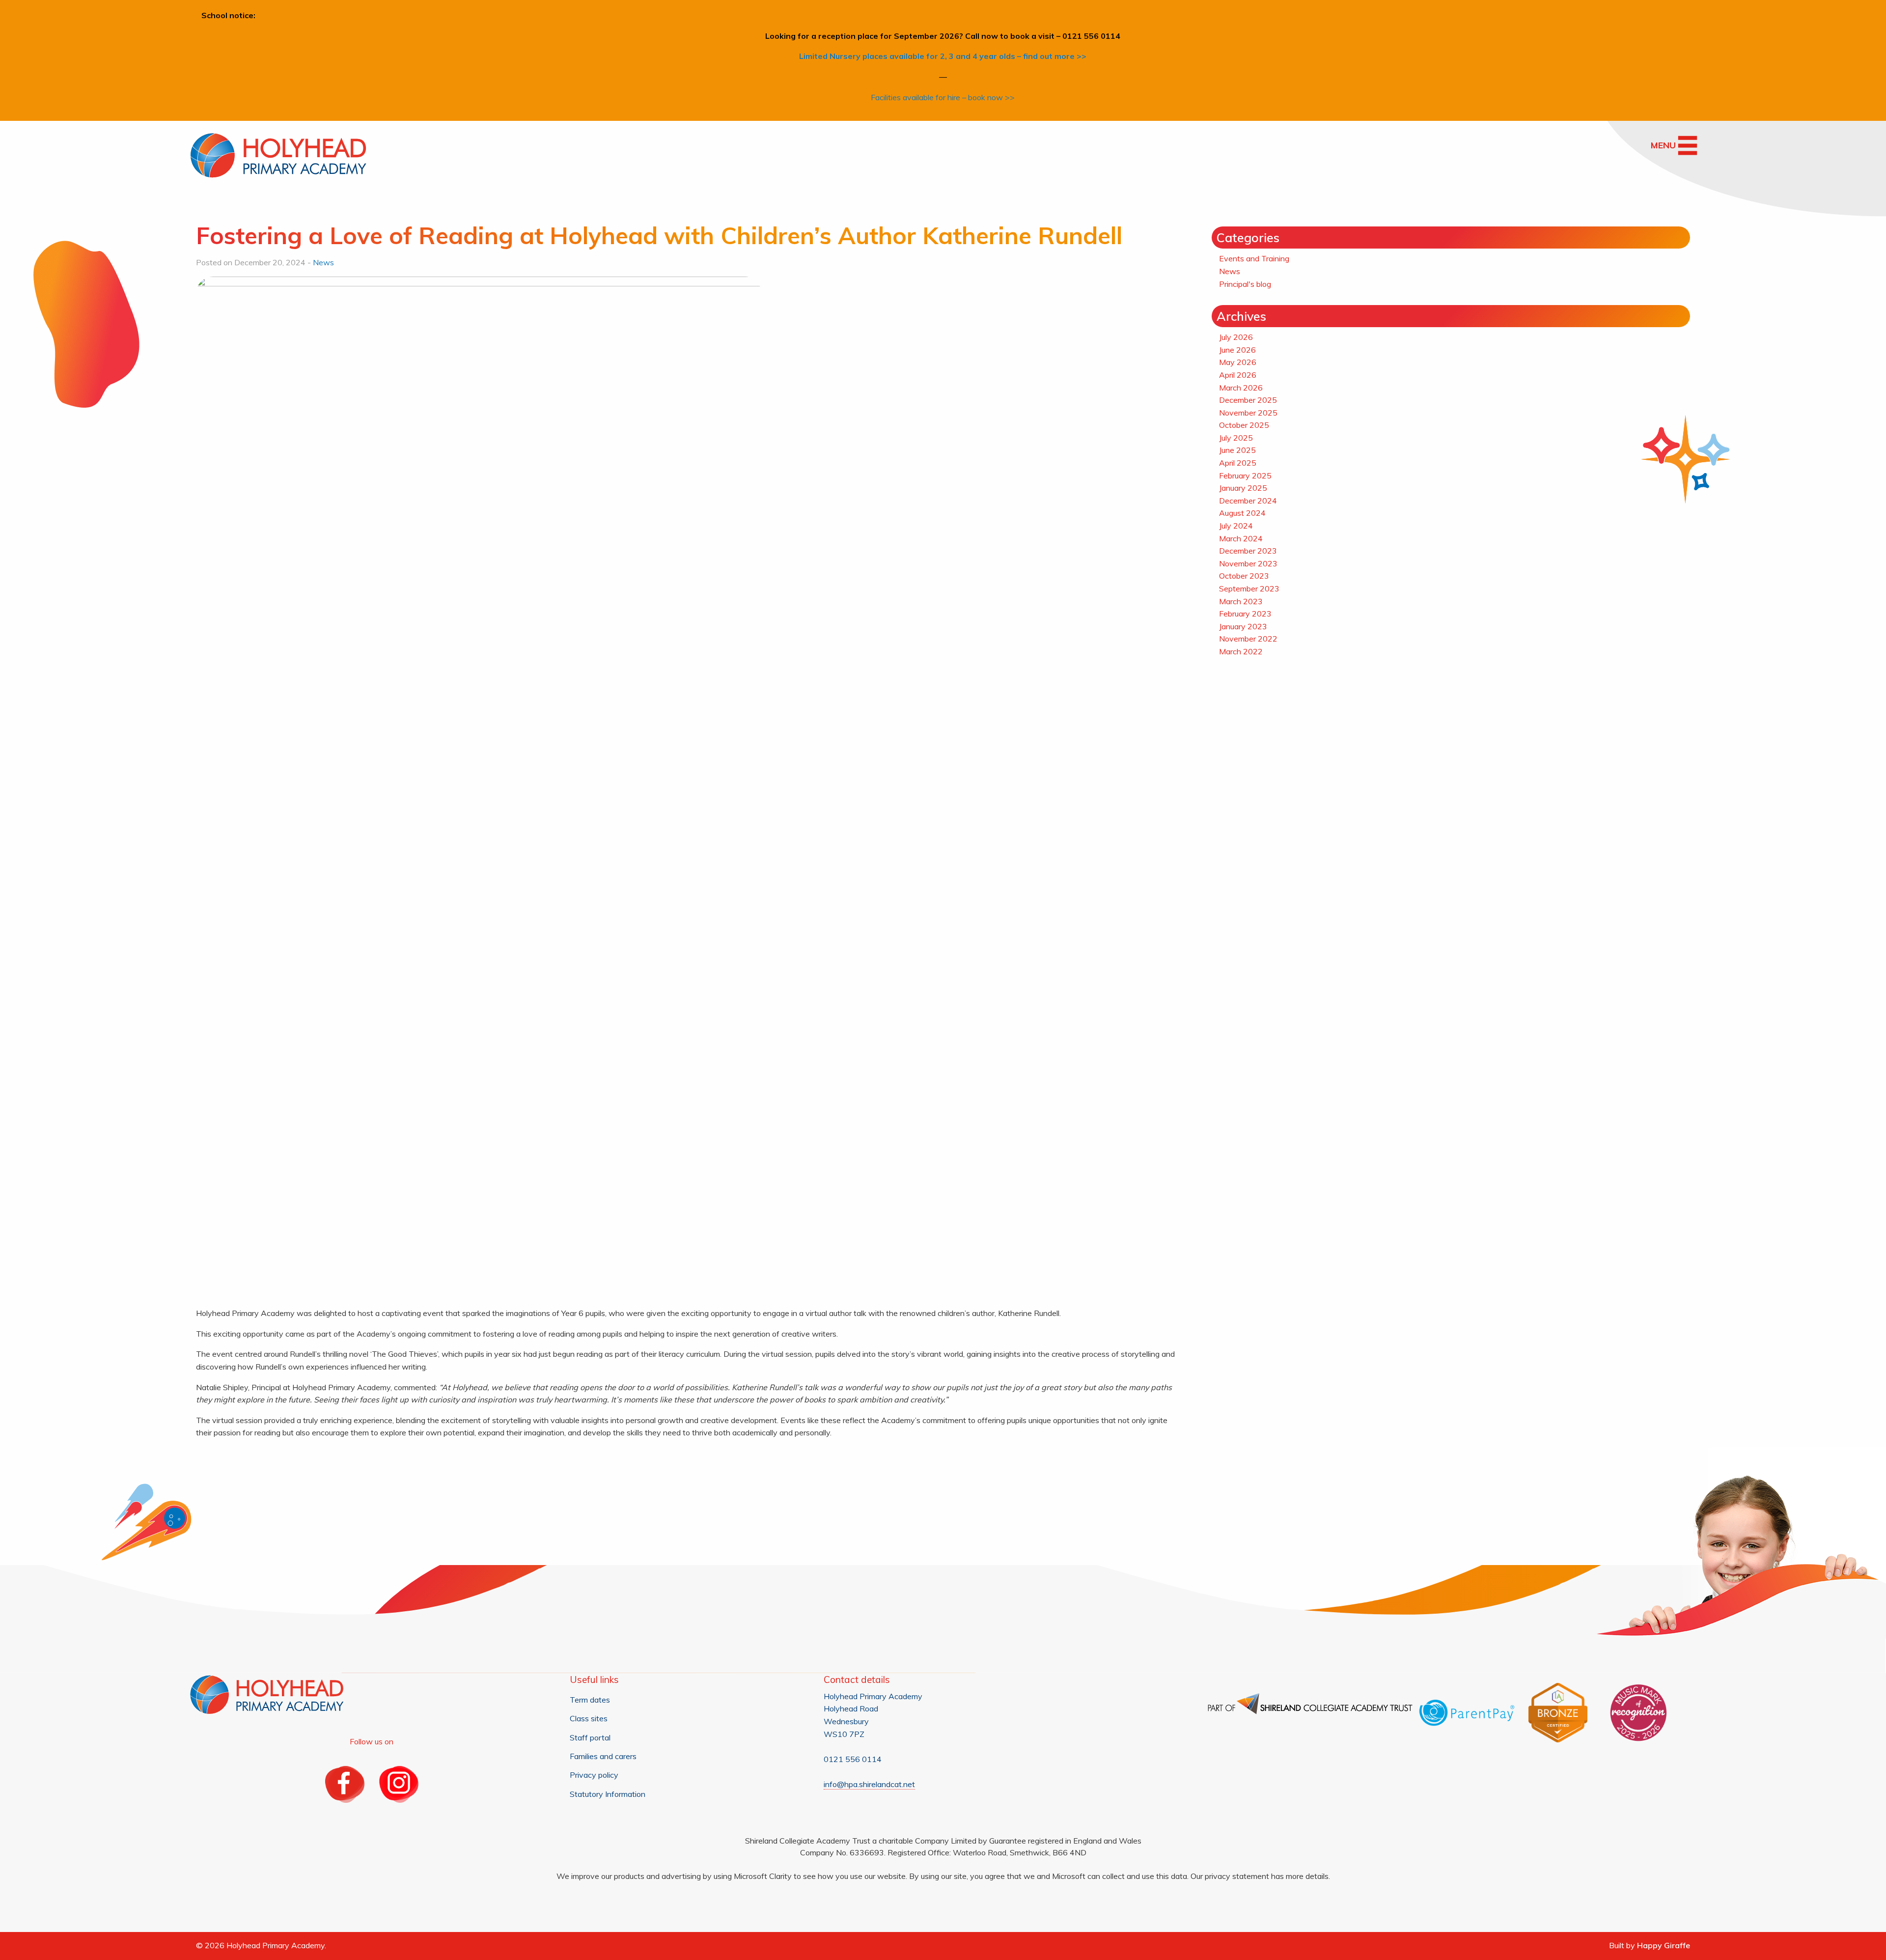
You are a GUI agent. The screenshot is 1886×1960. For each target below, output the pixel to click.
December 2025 (1248, 400)
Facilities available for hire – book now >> (943, 97)
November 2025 (1248, 413)
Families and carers (603, 1756)
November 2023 (1248, 563)
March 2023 (1241, 601)
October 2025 (1244, 425)
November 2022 (1248, 639)
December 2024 (1248, 501)
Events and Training (1254, 258)
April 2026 (1238, 375)
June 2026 (1237, 350)
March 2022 (1241, 651)
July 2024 (1236, 526)
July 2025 (1236, 438)
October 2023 (1244, 576)
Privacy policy (594, 1775)
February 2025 (1245, 476)
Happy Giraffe (1664, 1945)
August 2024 (1242, 513)
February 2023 (1245, 614)
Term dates (590, 1700)
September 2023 (1249, 588)
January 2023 (1243, 626)
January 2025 (1243, 488)
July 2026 (1236, 337)
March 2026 (1241, 388)
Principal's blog (1245, 284)
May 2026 (1238, 362)
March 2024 (1241, 538)
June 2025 (1237, 450)
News (323, 262)
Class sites (589, 1718)
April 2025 (1238, 463)
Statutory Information (608, 1794)
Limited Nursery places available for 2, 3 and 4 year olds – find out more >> (943, 56)
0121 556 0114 (853, 1759)
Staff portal (590, 1737)
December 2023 (1248, 551)
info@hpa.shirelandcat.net (869, 1784)
